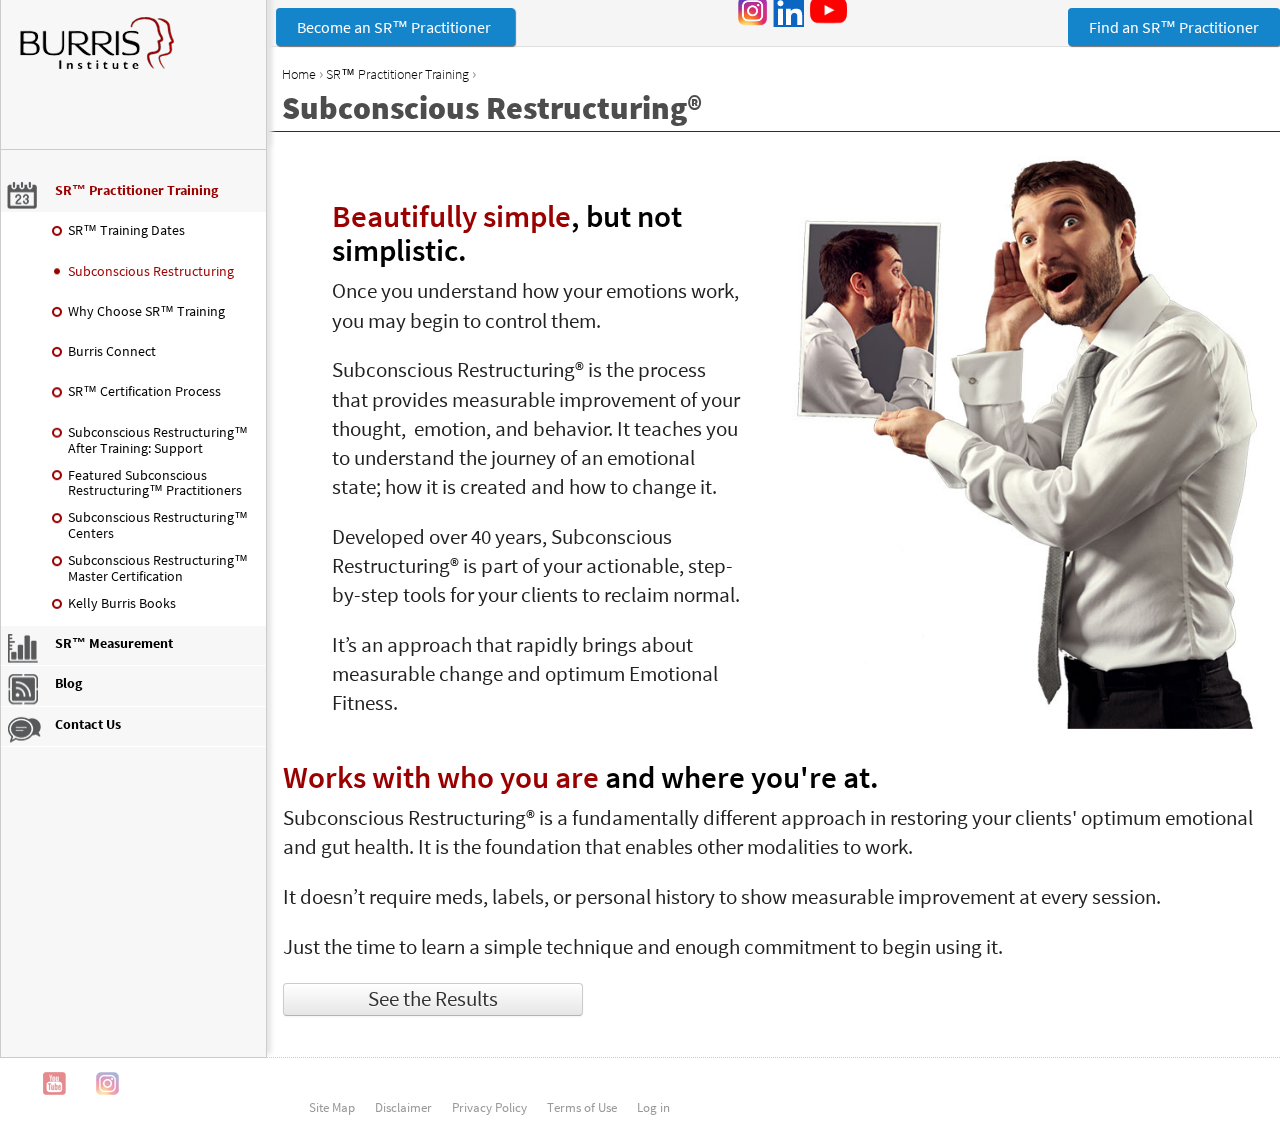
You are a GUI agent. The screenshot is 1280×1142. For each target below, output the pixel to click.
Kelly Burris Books (122, 603)
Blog (68, 683)
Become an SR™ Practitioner (395, 27)
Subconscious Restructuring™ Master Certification (158, 568)
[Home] (133, 53)
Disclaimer (403, 1107)
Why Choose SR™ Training (146, 311)
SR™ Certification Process (144, 391)
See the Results (433, 999)
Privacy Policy (489, 1107)
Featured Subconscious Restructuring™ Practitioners (155, 483)
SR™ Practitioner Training (397, 74)
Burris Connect (112, 351)
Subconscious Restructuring (151, 271)
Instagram (107, 1083)
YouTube (54, 1083)
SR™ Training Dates (126, 230)
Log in (653, 1107)
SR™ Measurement (114, 643)
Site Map (332, 1107)
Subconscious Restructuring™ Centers (158, 525)
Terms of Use (582, 1107)
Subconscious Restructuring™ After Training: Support (158, 440)
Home (299, 74)
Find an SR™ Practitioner (1174, 27)
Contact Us (88, 724)
